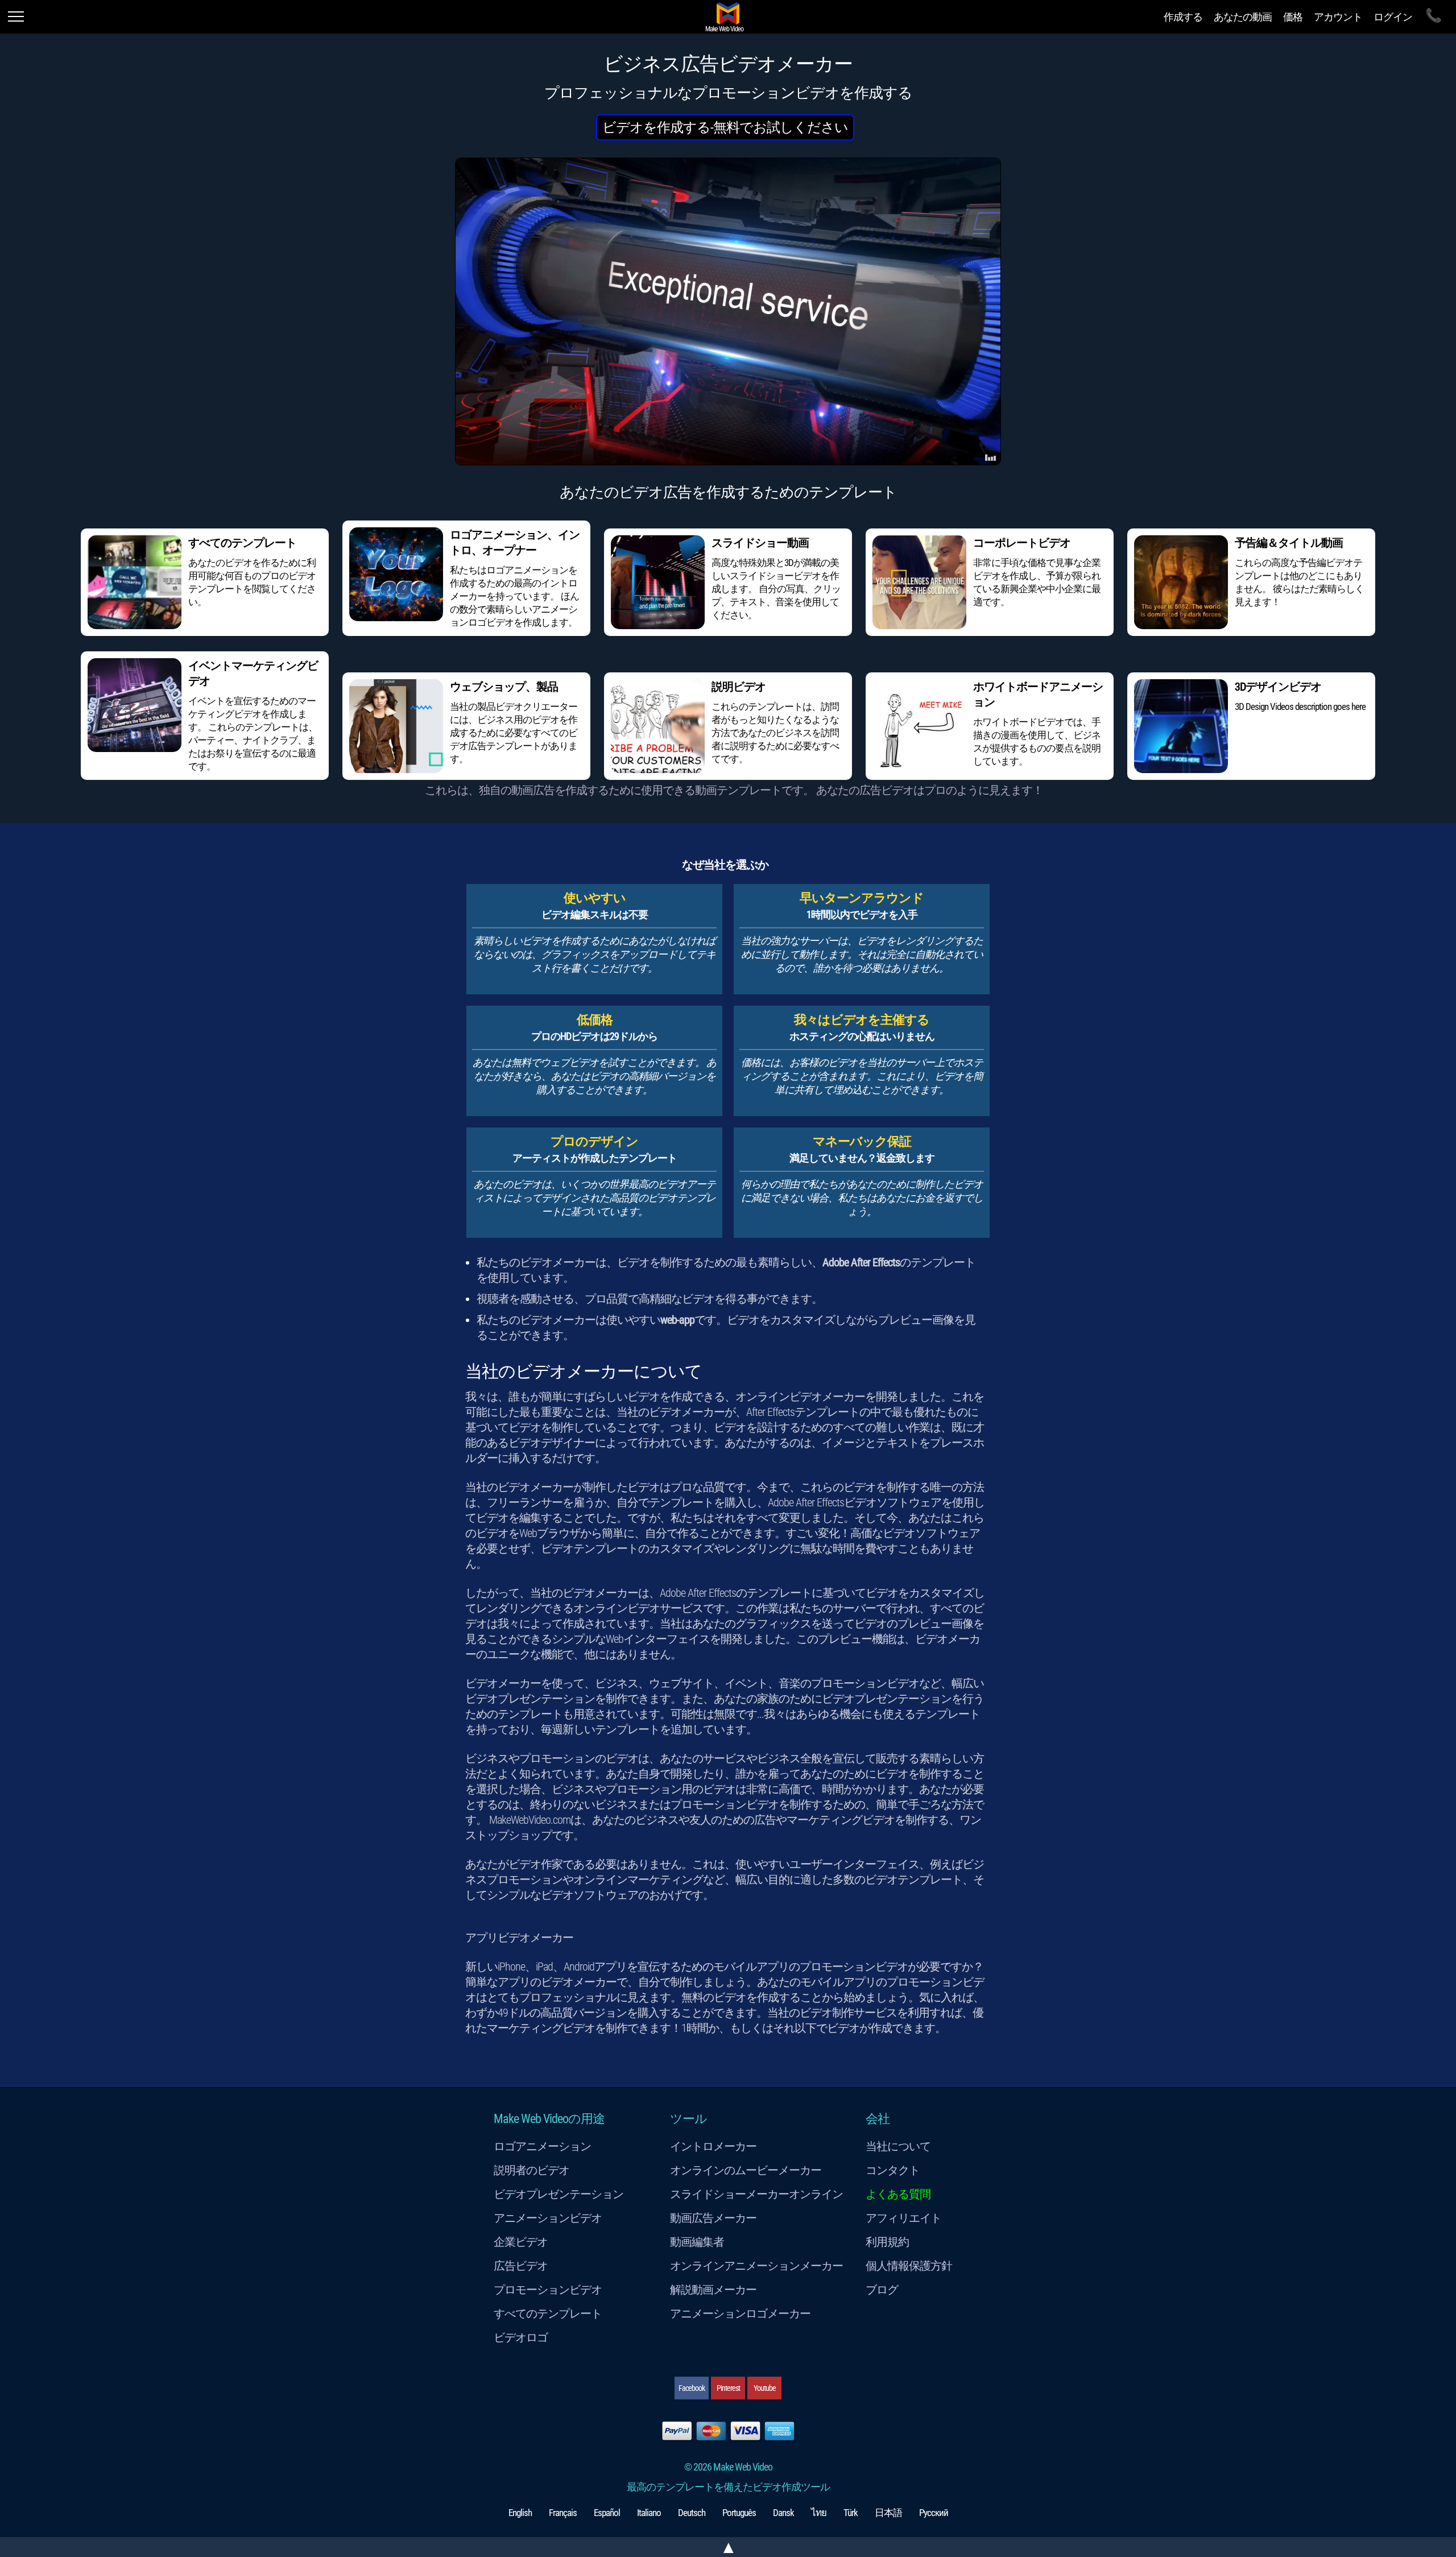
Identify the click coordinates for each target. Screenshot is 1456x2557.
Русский (934, 2513)
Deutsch (692, 2513)
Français (563, 2513)
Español (607, 2513)
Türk (851, 2513)
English (520, 2513)
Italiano (649, 2513)
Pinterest (728, 2388)
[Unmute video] (728, 311)
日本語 (888, 2513)
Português (739, 2513)
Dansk (783, 2513)
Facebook (692, 2388)
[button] (725, 127)
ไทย (819, 2513)
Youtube (765, 2388)
